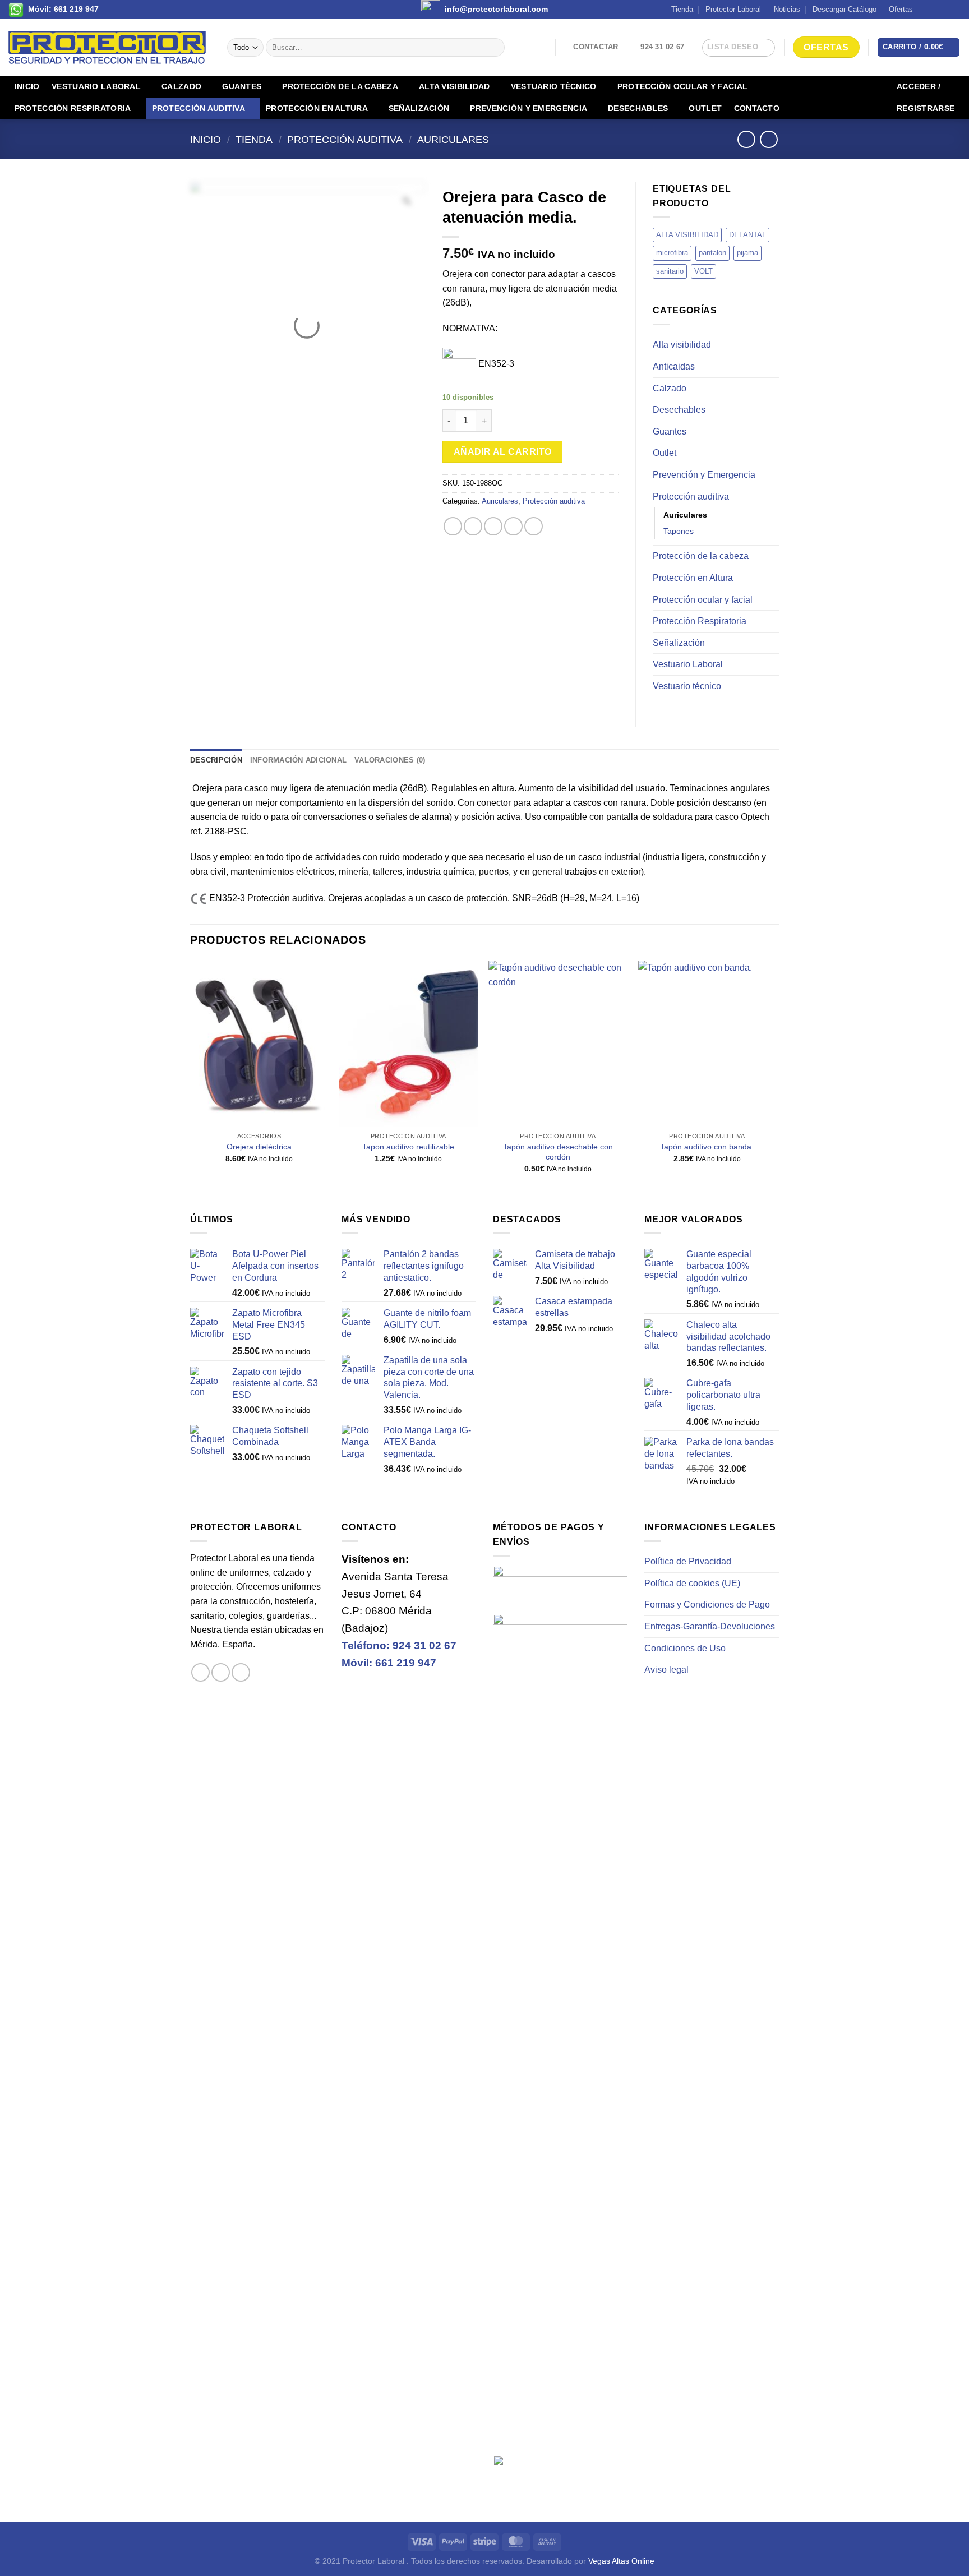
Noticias (787, 9)
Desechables (638, 108)
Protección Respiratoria (73, 108)
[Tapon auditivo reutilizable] (409, 1044)
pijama (747, 253)
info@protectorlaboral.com (496, 9)
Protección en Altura (317, 108)
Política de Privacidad (688, 1561)
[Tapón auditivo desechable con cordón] (558, 1044)
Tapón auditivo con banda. (707, 1147)
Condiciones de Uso (685, 1648)
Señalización (419, 108)
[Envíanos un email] (955, 10)
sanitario (670, 271)
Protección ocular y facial (683, 86)
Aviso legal (666, 1670)
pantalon (712, 253)
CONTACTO (757, 108)
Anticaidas (674, 366)
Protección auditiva (199, 108)
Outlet (705, 108)
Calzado (181, 86)
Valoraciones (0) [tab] (390, 760)
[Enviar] (494, 48)
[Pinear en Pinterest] (513, 526)
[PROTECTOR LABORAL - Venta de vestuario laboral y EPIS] (109, 47)
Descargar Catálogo (845, 9)
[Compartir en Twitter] (473, 526)
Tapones (679, 531)
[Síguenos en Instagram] (944, 10)
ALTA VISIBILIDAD (687, 235)
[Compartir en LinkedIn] (534, 526)
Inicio (206, 139)
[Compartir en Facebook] (453, 526)
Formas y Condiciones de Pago (707, 1605)
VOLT (703, 271)
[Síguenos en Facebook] (934, 10)
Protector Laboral (733, 9)
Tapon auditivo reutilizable (408, 1147)
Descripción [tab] (216, 760)
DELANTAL (747, 235)
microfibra (672, 253)
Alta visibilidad (454, 86)
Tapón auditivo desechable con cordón (558, 1152)
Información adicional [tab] (298, 760)
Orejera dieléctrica (259, 1147)
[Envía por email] (493, 526)
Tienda (682, 9)
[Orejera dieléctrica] (259, 1044)
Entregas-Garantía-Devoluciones (710, 1626)
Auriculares (453, 139)
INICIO (27, 86)
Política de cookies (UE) (692, 1583)
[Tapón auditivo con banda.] (707, 1044)
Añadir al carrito (503, 452)
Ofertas (901, 9)
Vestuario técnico (554, 86)
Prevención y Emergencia (529, 108)
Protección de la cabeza (340, 86)
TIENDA (254, 139)
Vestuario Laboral (96, 86)
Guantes (242, 86)
